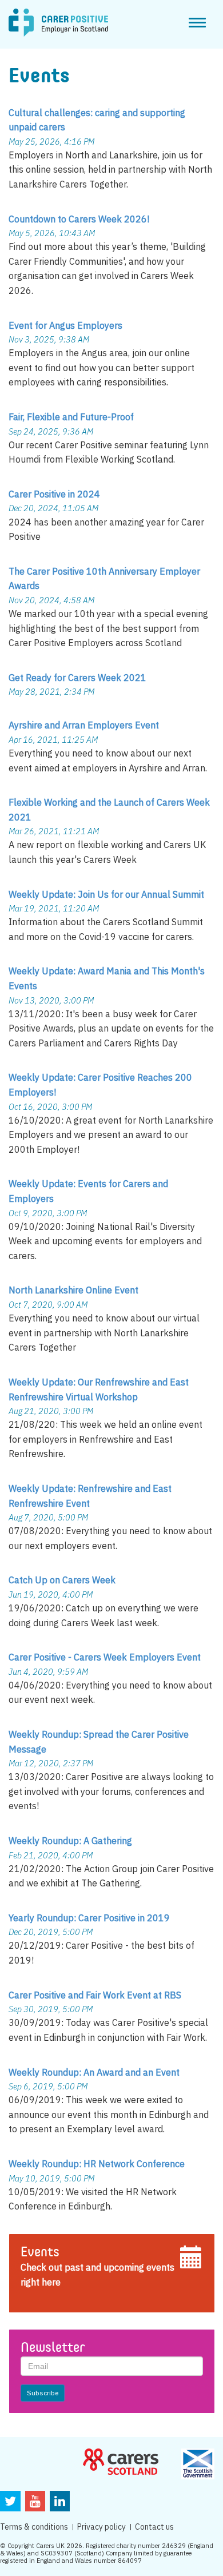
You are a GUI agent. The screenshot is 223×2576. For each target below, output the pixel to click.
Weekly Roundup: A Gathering (70, 1841)
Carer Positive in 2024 (54, 494)
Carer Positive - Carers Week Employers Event (105, 1657)
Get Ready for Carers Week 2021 (77, 678)
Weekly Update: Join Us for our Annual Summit (106, 894)
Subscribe (43, 2393)
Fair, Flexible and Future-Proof (71, 417)
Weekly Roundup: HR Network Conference (97, 2164)
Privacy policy (101, 2527)
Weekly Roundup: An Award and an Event (94, 2072)
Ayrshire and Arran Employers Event (84, 725)
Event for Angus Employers (65, 325)
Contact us (154, 2527)
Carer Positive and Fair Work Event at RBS (95, 1995)
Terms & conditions (34, 2527)
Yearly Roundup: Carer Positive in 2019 (89, 1918)
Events (40, 2253)
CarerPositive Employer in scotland (58, 23)
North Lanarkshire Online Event (73, 1290)
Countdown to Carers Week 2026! (79, 219)
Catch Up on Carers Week (62, 1580)
